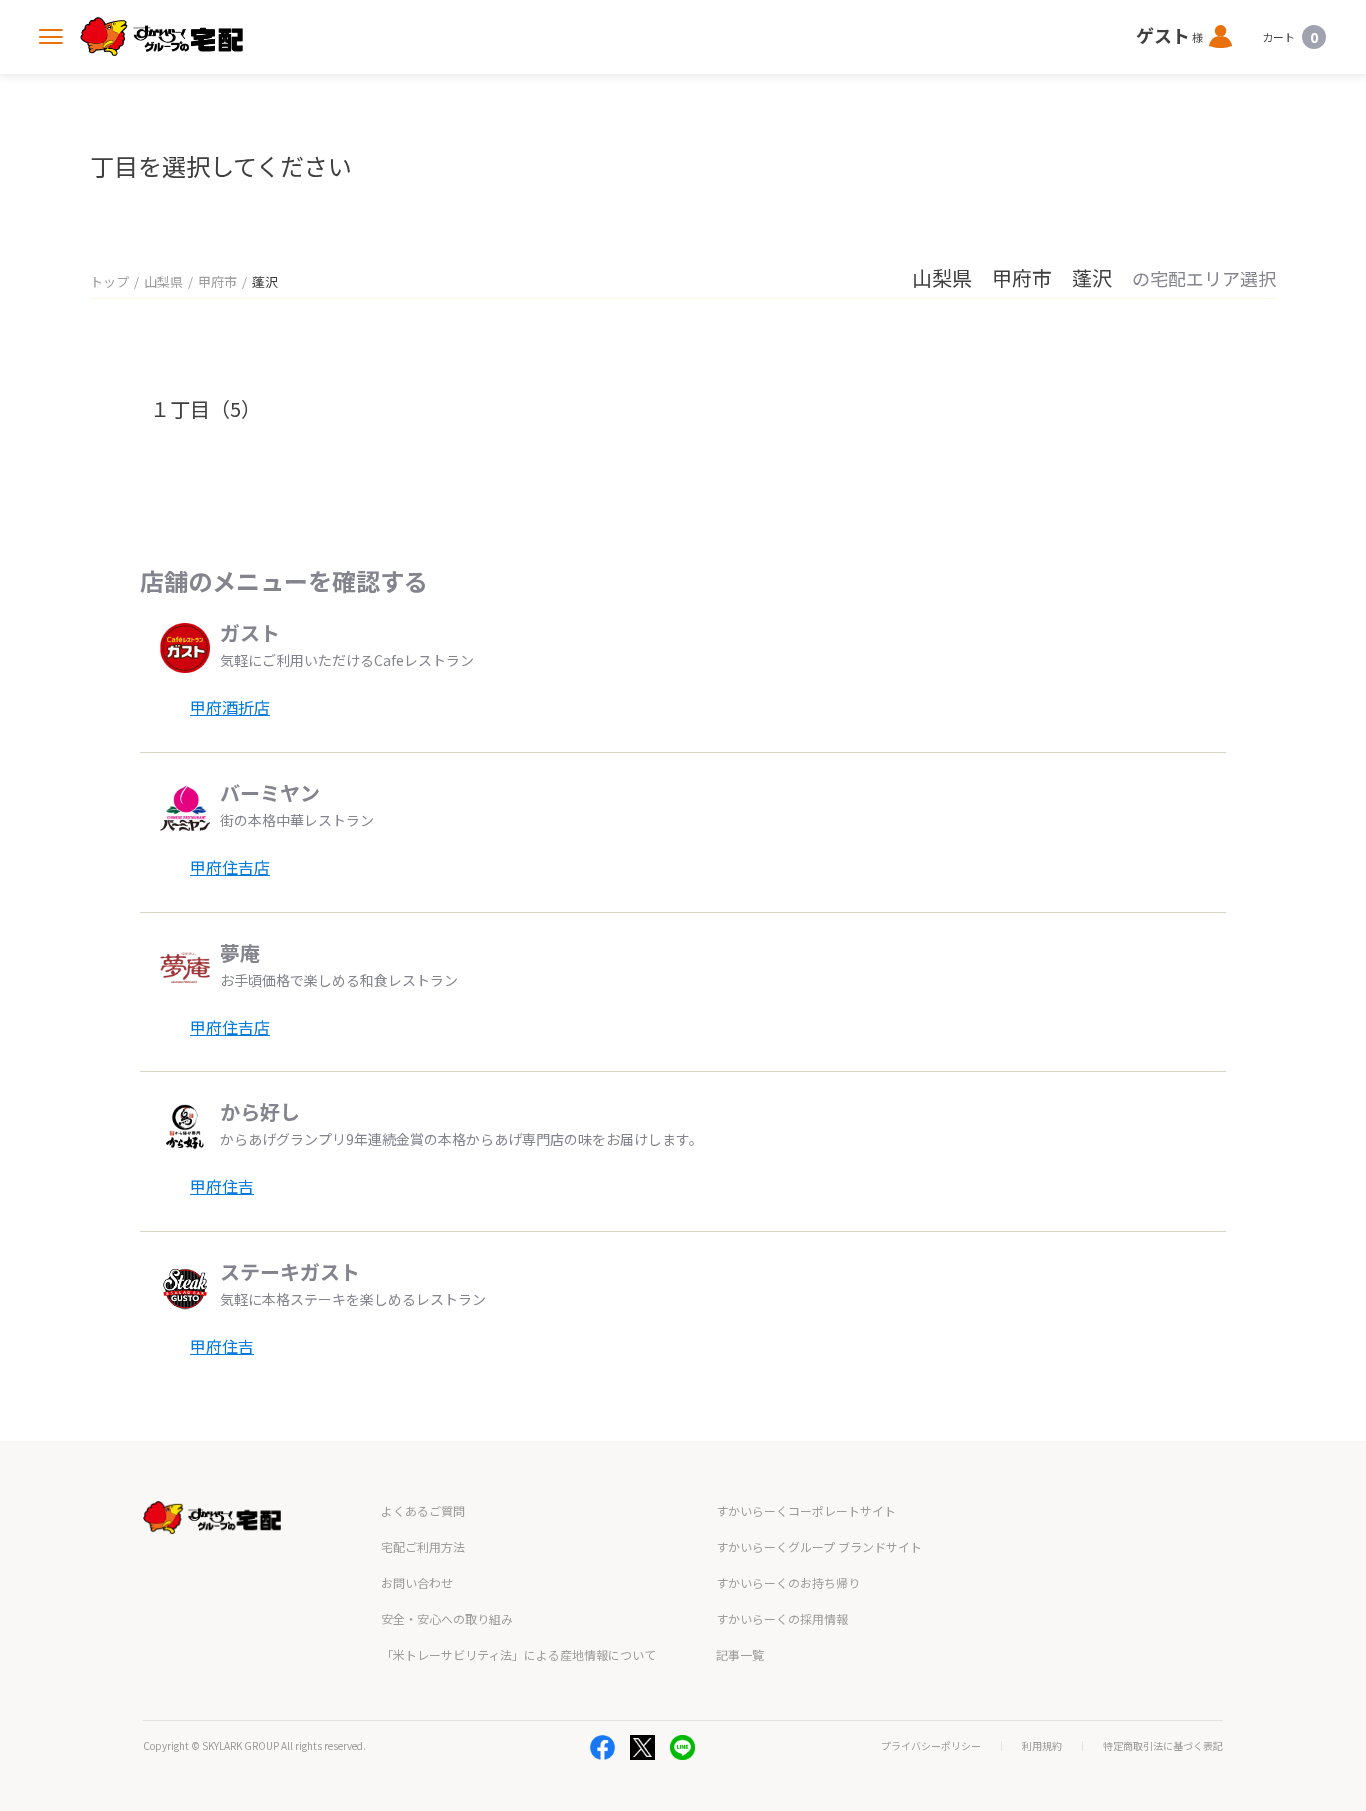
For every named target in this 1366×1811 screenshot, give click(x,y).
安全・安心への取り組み (447, 1618)
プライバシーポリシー (931, 1746)
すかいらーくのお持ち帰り (788, 1582)
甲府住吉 (222, 1186)
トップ (109, 281)
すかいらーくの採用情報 (782, 1618)
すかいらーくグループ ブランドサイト (819, 1546)
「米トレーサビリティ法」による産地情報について (518, 1654)
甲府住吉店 (230, 867)
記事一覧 (740, 1654)
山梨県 (163, 281)
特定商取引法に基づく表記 (1163, 1746)
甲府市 (217, 281)
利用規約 (1042, 1746)
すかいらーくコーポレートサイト (806, 1510)
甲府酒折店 (230, 707)
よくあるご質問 (423, 1510)
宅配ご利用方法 (423, 1546)
